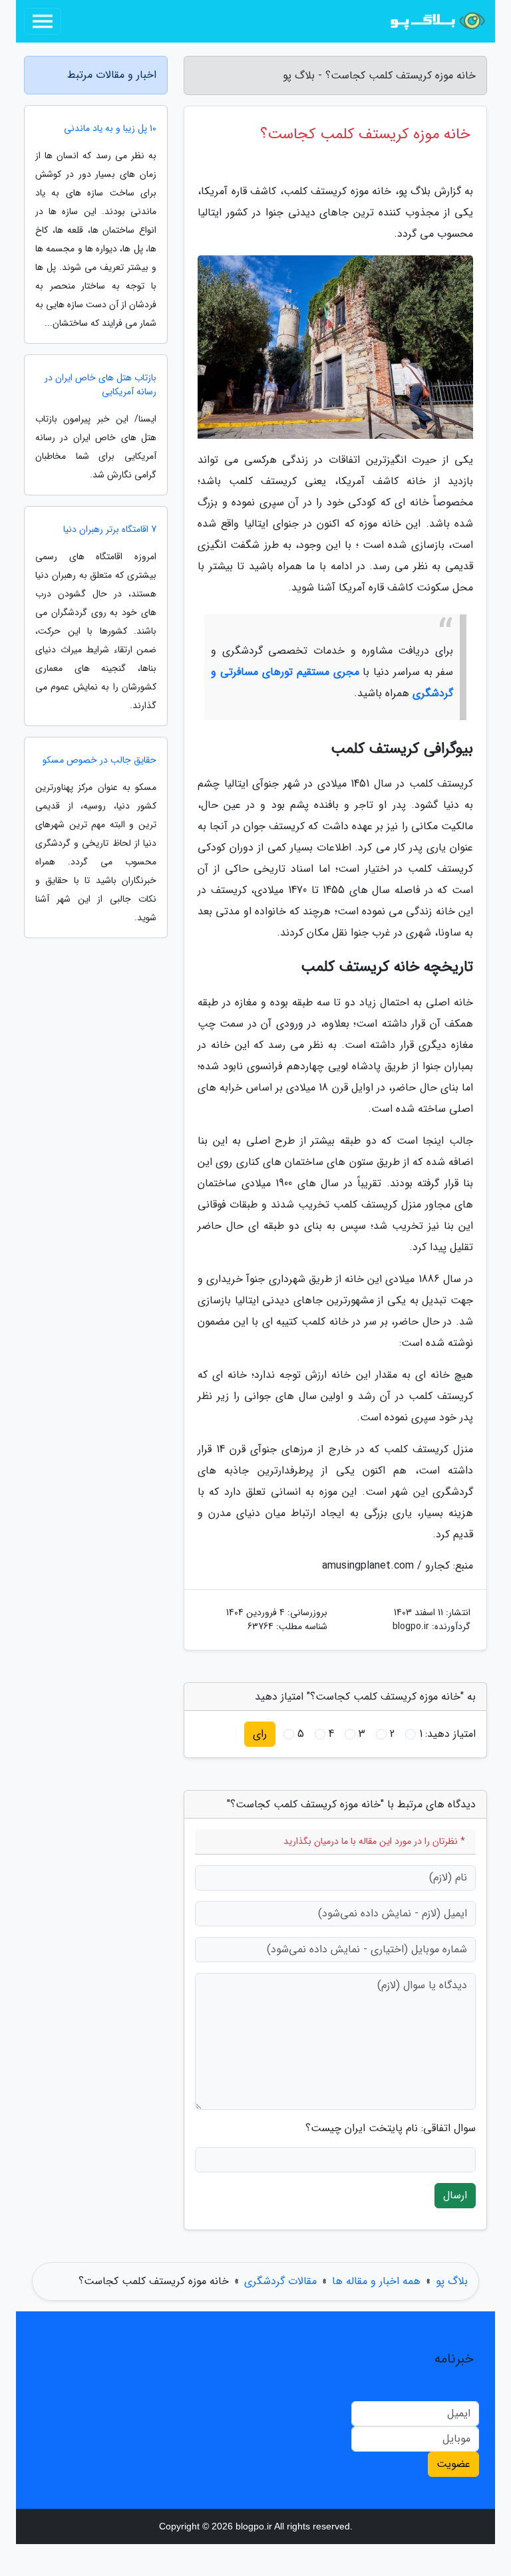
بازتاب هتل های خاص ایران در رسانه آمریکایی (100, 385)
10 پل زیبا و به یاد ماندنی (110, 129)
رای (260, 1734)
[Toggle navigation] (43, 21)
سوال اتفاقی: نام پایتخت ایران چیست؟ (391, 2128)
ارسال (455, 2195)
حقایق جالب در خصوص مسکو (99, 760)
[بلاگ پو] (438, 21)
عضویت (453, 2464)
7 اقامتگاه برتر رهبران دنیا (110, 530)
